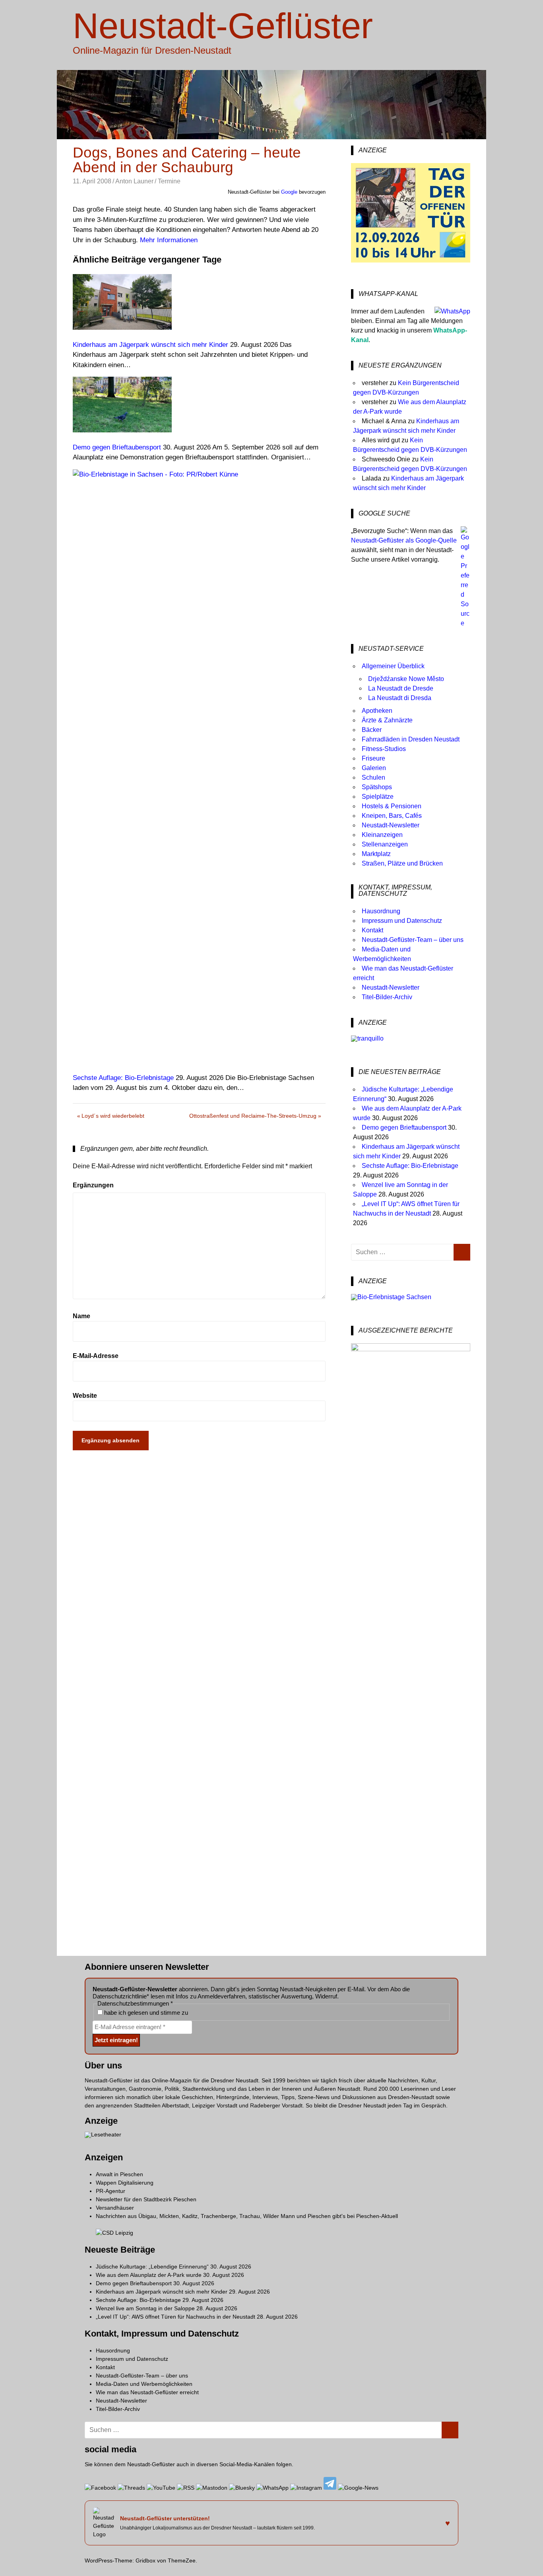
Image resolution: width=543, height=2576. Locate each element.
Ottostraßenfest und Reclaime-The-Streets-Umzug (253, 1117)
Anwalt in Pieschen (119, 2174)
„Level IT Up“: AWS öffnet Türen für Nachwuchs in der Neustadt (176, 2317)
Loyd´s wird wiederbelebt (113, 1117)
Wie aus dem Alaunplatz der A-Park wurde (149, 2275)
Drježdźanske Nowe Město (406, 679)
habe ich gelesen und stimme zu (145, 2013)
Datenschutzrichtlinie (120, 1996)
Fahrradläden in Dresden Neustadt (411, 739)
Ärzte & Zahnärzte (387, 720)
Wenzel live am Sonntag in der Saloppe (145, 2308)
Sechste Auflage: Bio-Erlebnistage (410, 1166)
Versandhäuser (115, 2208)
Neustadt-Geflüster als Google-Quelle (404, 540)
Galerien (374, 768)
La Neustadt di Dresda (400, 698)
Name (81, 1316)
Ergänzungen (93, 1185)
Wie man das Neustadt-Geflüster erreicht (147, 2392)
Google (289, 192)
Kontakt (372, 930)
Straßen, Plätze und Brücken (402, 863)
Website (85, 1396)
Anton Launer (134, 181)
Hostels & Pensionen (392, 806)
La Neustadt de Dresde (401, 688)
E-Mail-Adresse (96, 1356)
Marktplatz (376, 854)
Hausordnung (381, 911)
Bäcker (372, 730)
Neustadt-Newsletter (391, 825)
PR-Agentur (111, 2191)
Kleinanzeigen (382, 835)
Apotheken (377, 711)
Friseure (373, 758)
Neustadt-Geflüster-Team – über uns (413, 940)
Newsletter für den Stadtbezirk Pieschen (146, 2199)
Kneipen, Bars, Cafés (392, 816)
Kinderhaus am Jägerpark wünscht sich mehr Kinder (162, 2292)
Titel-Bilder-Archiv (387, 997)
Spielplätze (378, 797)
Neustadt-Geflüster (223, 26)
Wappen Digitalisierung (125, 2183)
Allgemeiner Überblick (393, 666)
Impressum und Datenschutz (402, 921)
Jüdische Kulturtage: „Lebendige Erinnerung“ (152, 2267)
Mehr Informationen (169, 240)
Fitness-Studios (384, 749)
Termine (169, 181)
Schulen (373, 777)
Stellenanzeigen (385, 844)
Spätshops (377, 787)
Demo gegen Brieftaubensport (404, 1127)
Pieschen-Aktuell (377, 2216)
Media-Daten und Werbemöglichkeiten (144, 2384)
